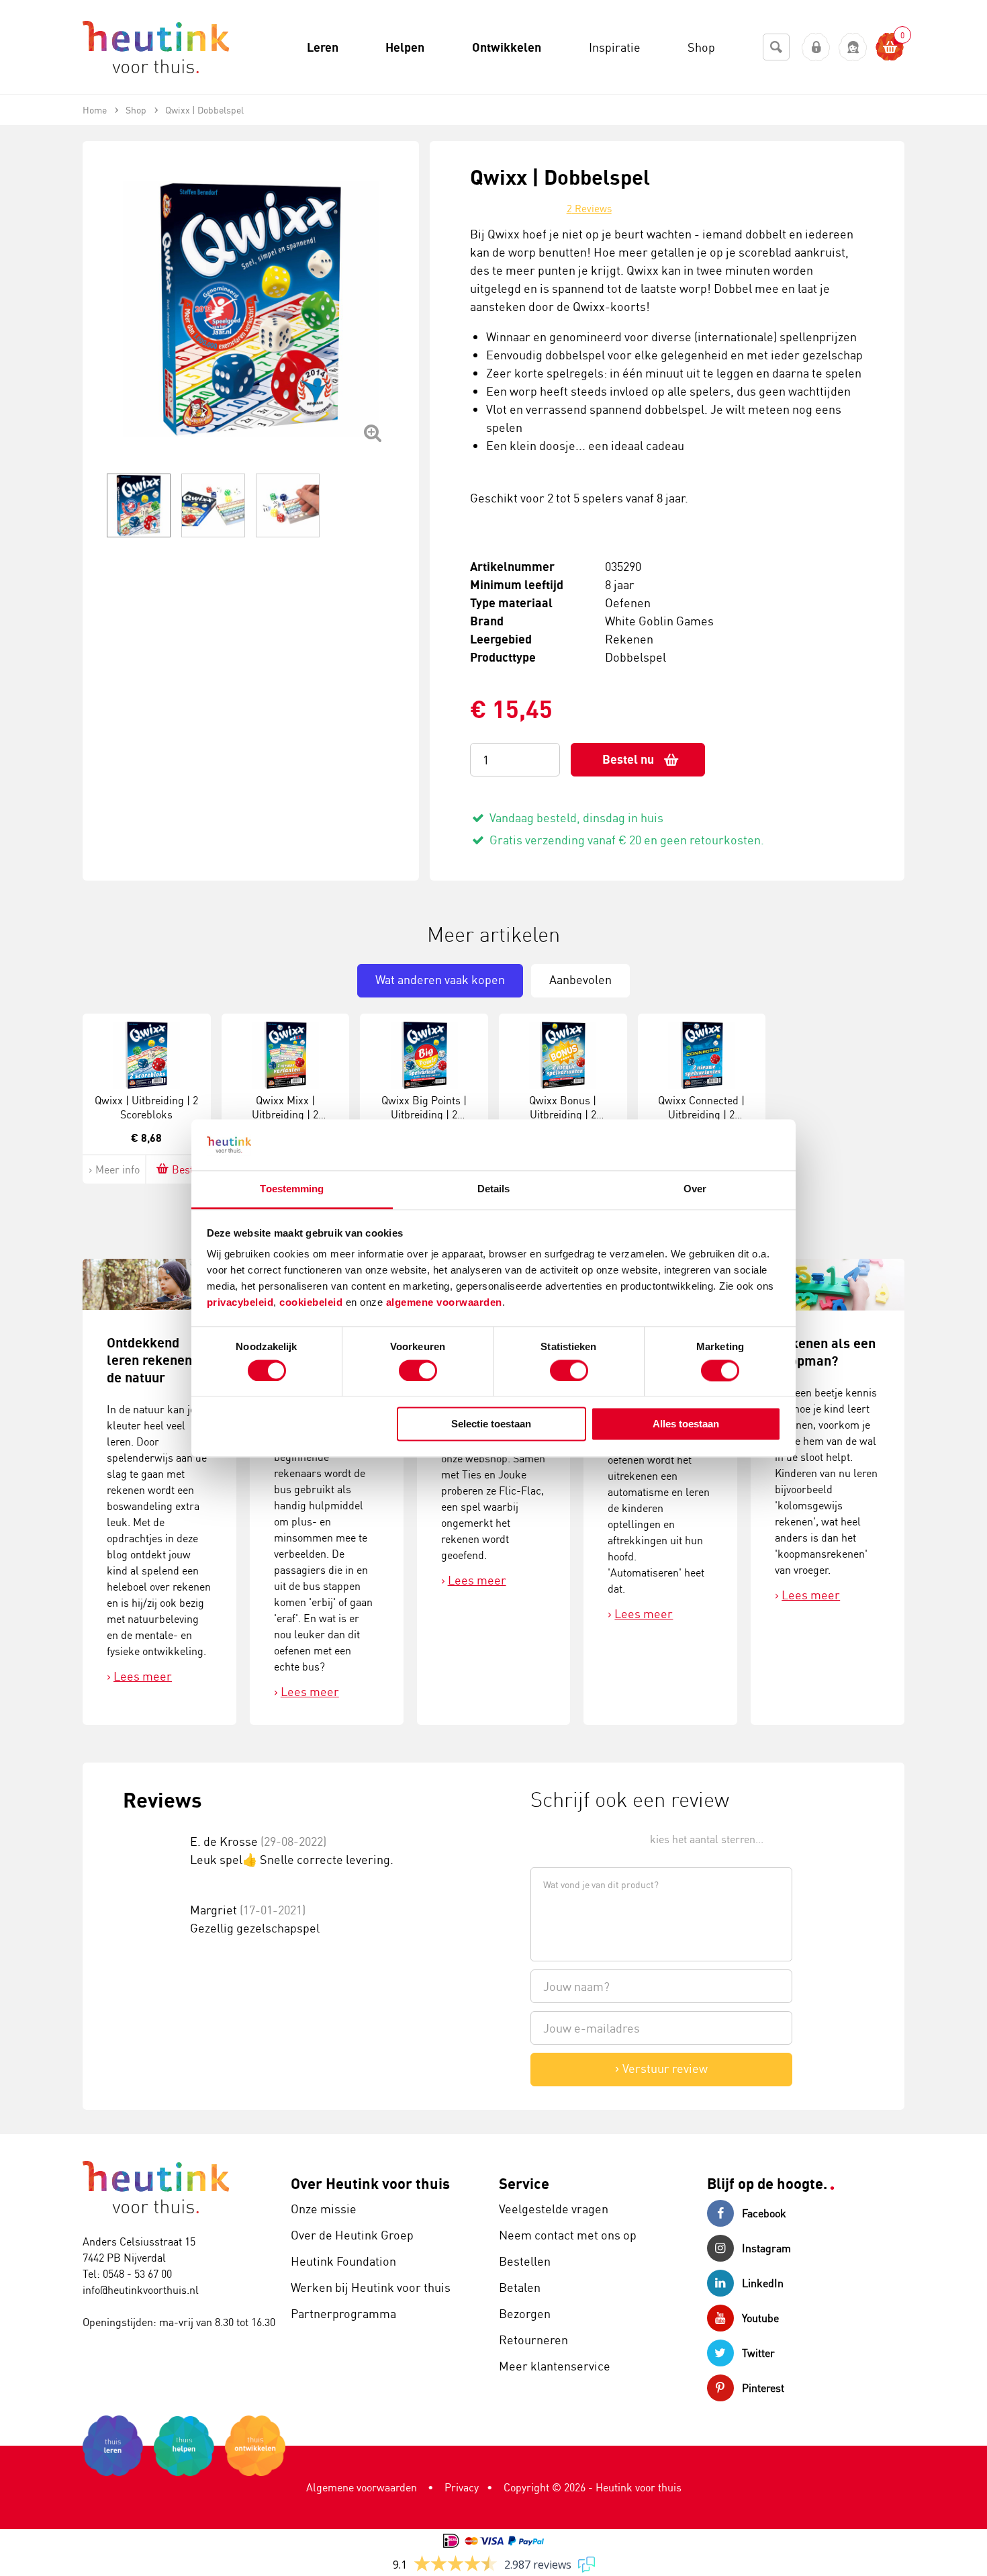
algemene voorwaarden (444, 1303)
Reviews (589, 209)
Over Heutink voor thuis (370, 2183)
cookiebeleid (313, 1303)
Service (524, 2183)
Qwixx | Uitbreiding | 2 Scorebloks (146, 1107)
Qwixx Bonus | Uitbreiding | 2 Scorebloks (563, 1114)
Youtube (760, 2318)
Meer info (117, 1169)
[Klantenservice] (853, 47)
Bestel (187, 1169)
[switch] (418, 1370)
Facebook (764, 2213)
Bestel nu (628, 759)
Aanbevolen (580, 979)
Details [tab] (494, 1189)
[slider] (576, 1838)
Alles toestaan (686, 1424)
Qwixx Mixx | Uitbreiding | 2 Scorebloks (285, 1114)
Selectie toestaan (491, 1424)
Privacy (462, 2487)
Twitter (758, 2353)
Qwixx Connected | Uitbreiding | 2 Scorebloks (701, 1114)
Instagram (766, 2248)
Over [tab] (695, 1189)
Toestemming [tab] (292, 1189)
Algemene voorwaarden (362, 2487)
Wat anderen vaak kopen (440, 979)
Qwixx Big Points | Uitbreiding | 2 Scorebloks (424, 1114)
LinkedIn (763, 2283)
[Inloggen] (816, 47)
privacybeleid (240, 1303)
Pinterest (763, 2388)
